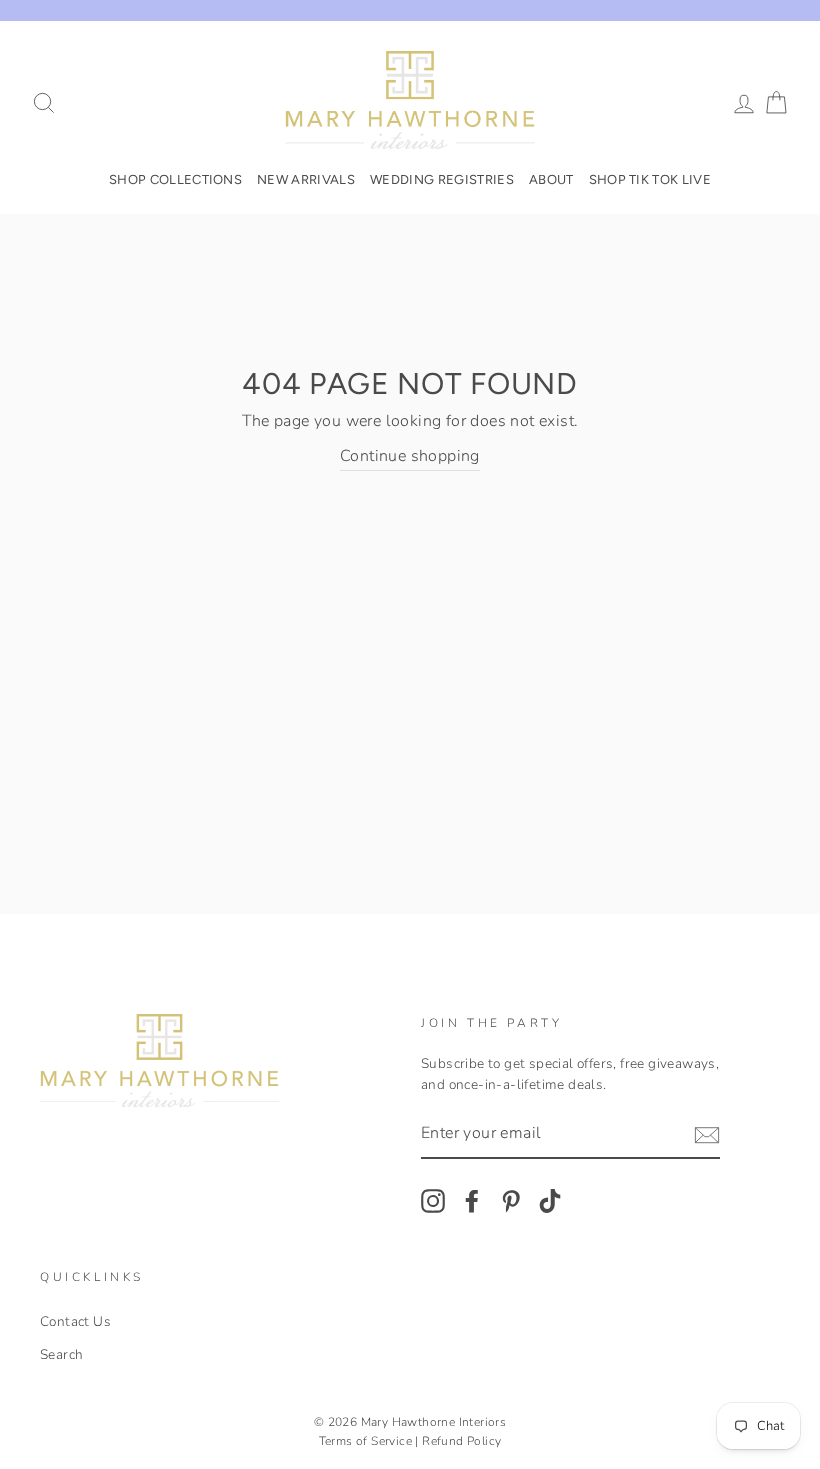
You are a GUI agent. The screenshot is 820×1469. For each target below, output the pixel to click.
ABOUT (551, 179)
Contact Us (75, 1321)
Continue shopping (410, 456)
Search (61, 1354)
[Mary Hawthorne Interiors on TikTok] (550, 1201)
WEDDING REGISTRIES (442, 179)
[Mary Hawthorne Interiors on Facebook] (472, 1201)
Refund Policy (461, 1441)
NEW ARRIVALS (306, 179)
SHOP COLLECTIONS (175, 179)
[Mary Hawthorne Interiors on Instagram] (433, 1201)
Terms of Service (365, 1441)
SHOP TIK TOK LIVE (650, 179)
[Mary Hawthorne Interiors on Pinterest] (511, 1201)
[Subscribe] (707, 1135)
